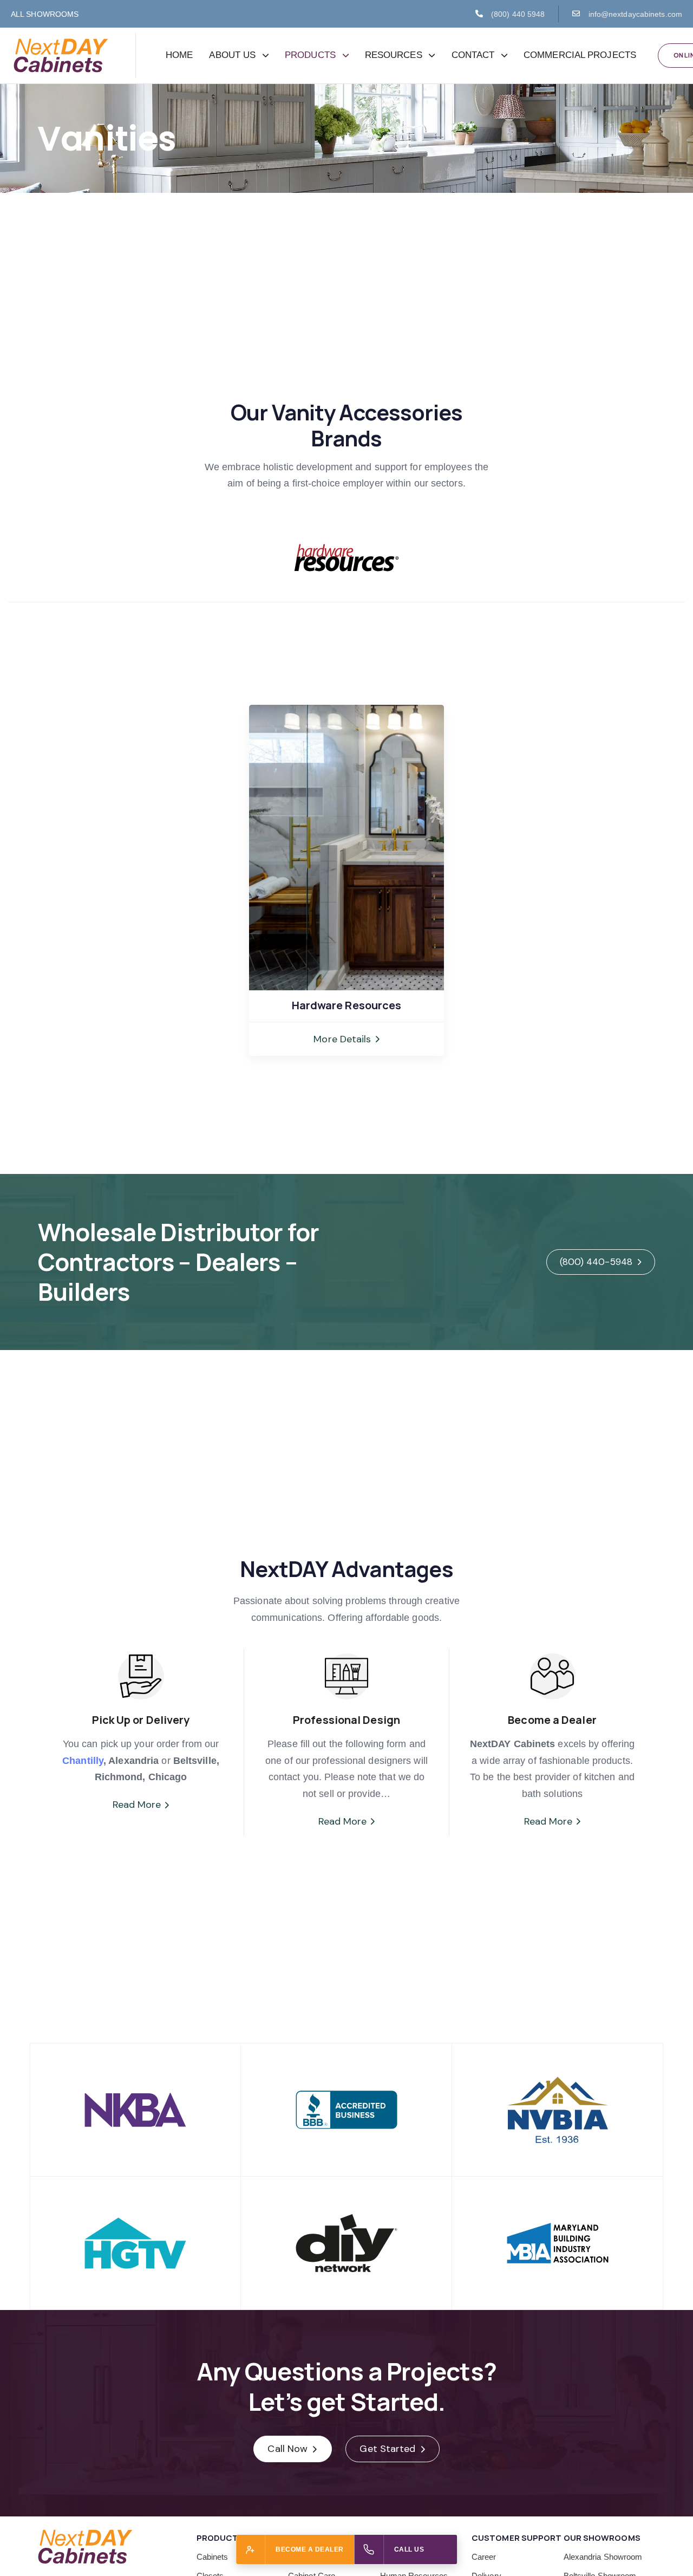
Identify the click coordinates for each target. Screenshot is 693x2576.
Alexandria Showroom (603, 2557)
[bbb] (346, 2110)
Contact (473, 55)
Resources (394, 55)
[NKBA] (135, 2110)
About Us (232, 55)
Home (179, 55)
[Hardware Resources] (346, 848)
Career (484, 2557)
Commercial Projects (580, 55)
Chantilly (83, 1761)
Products (310, 55)
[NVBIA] (558, 2110)
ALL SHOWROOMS (45, 14)
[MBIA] (558, 2243)
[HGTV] (135, 2243)
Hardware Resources (347, 1005)
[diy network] (346, 2243)
